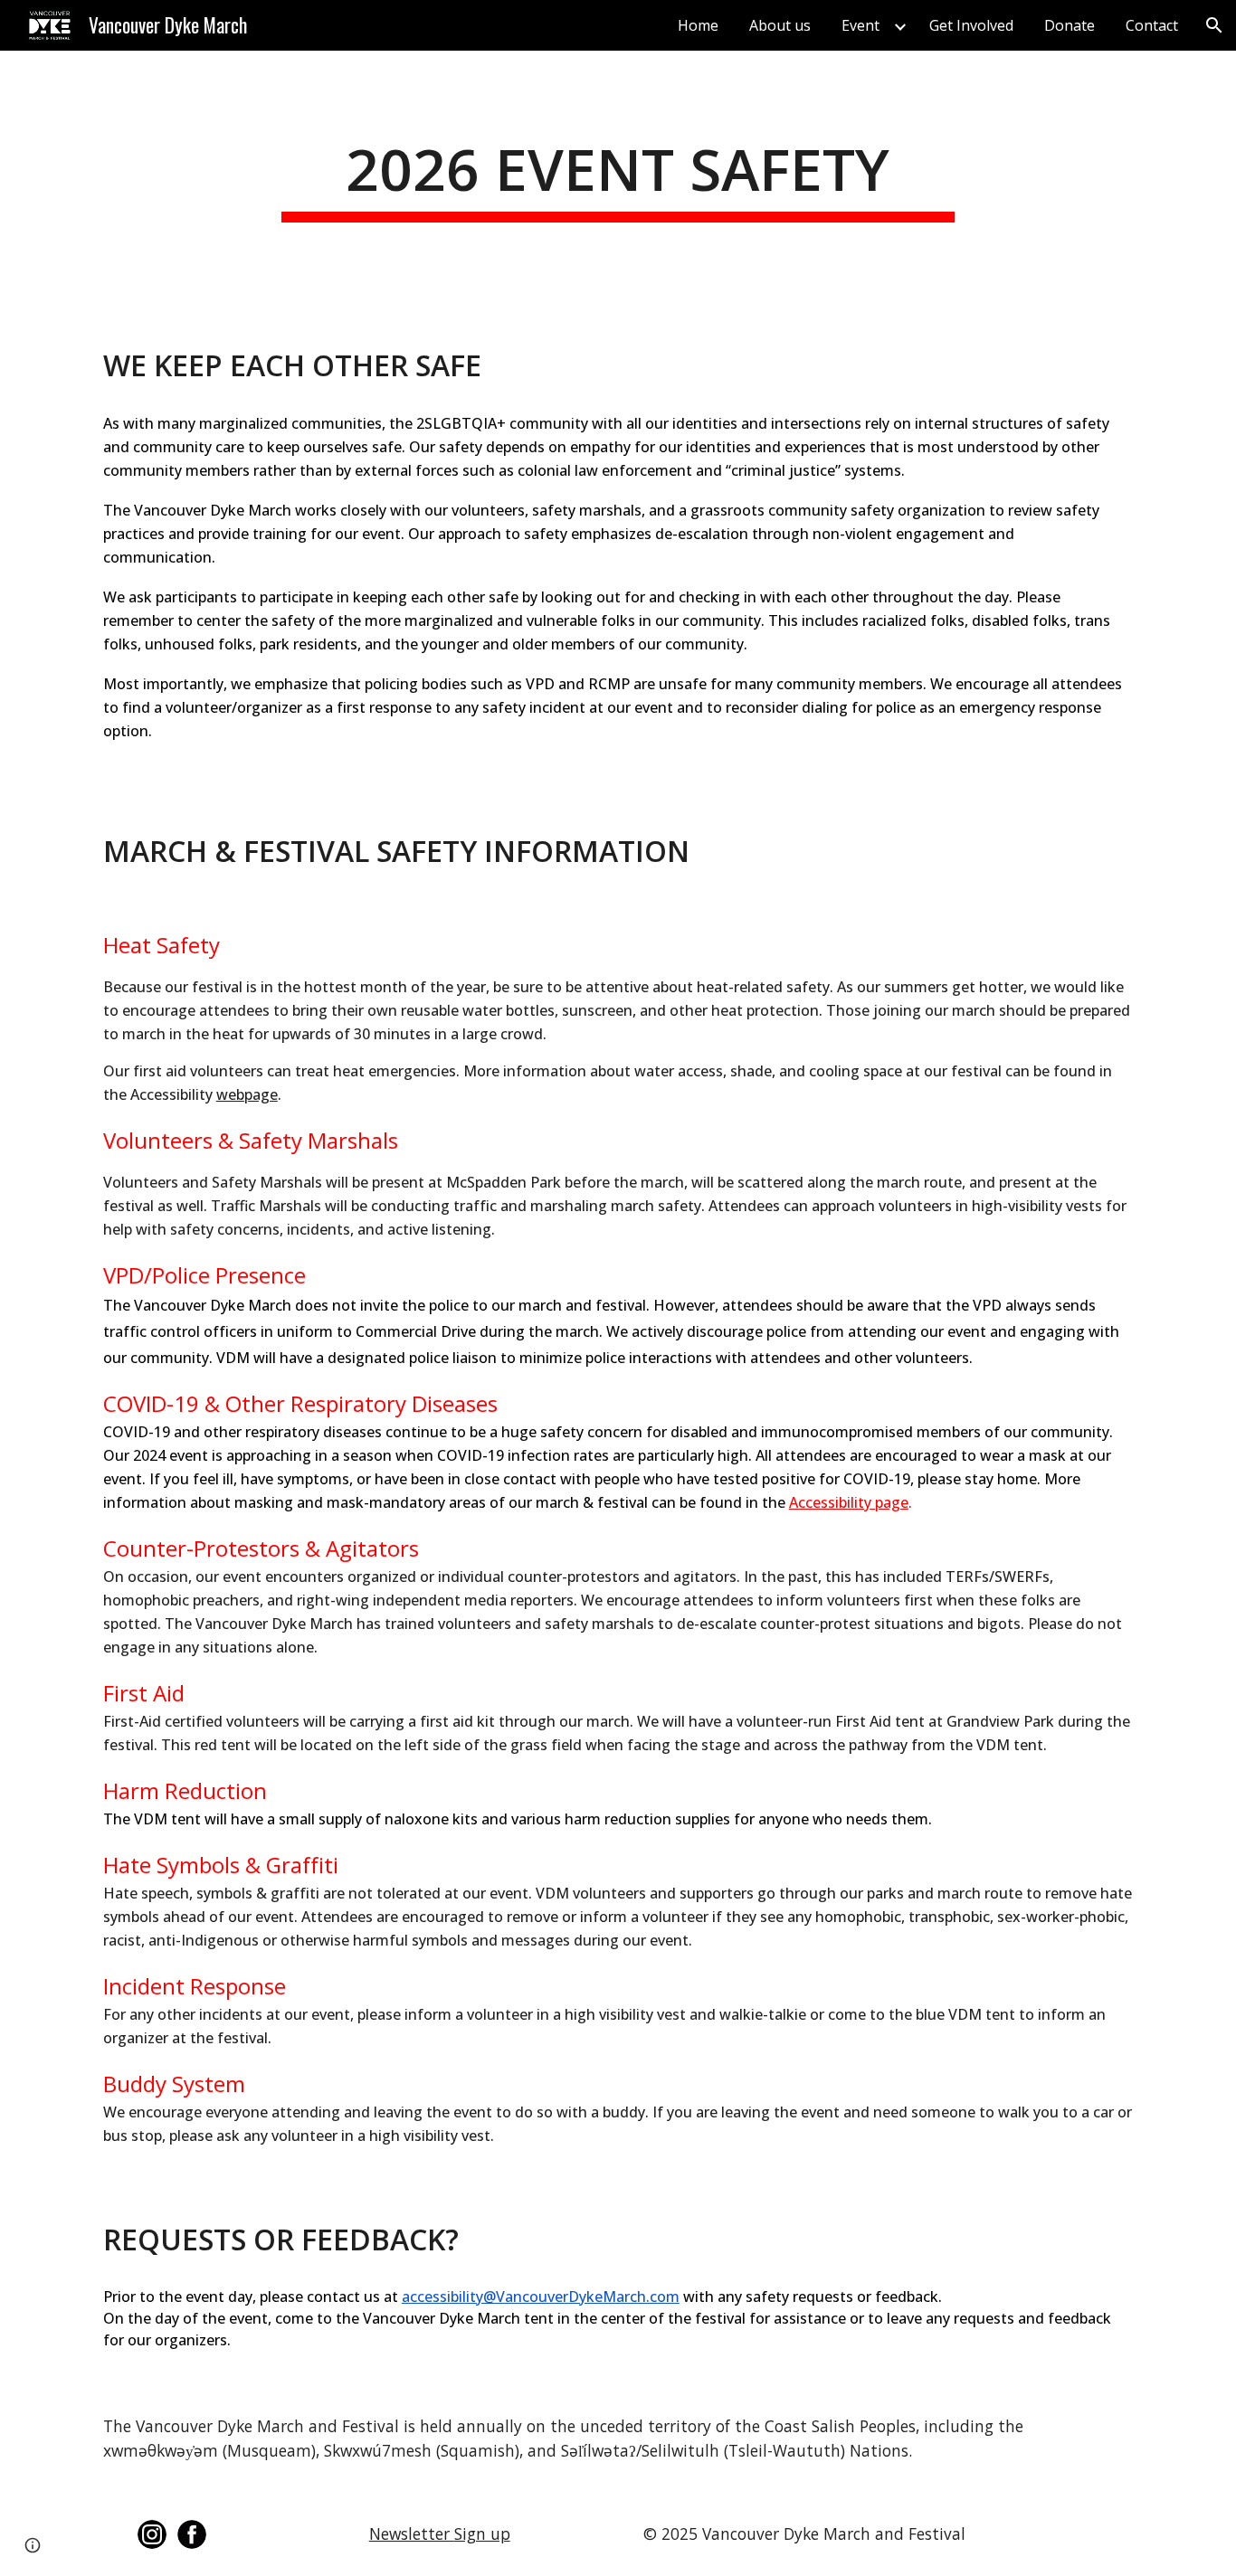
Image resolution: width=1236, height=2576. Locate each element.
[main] (618, 176)
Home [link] (698, 25)
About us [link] (780, 25)
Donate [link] (1070, 25)
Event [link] (860, 25)
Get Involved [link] (971, 25)
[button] (1214, 25)
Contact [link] (1152, 25)
